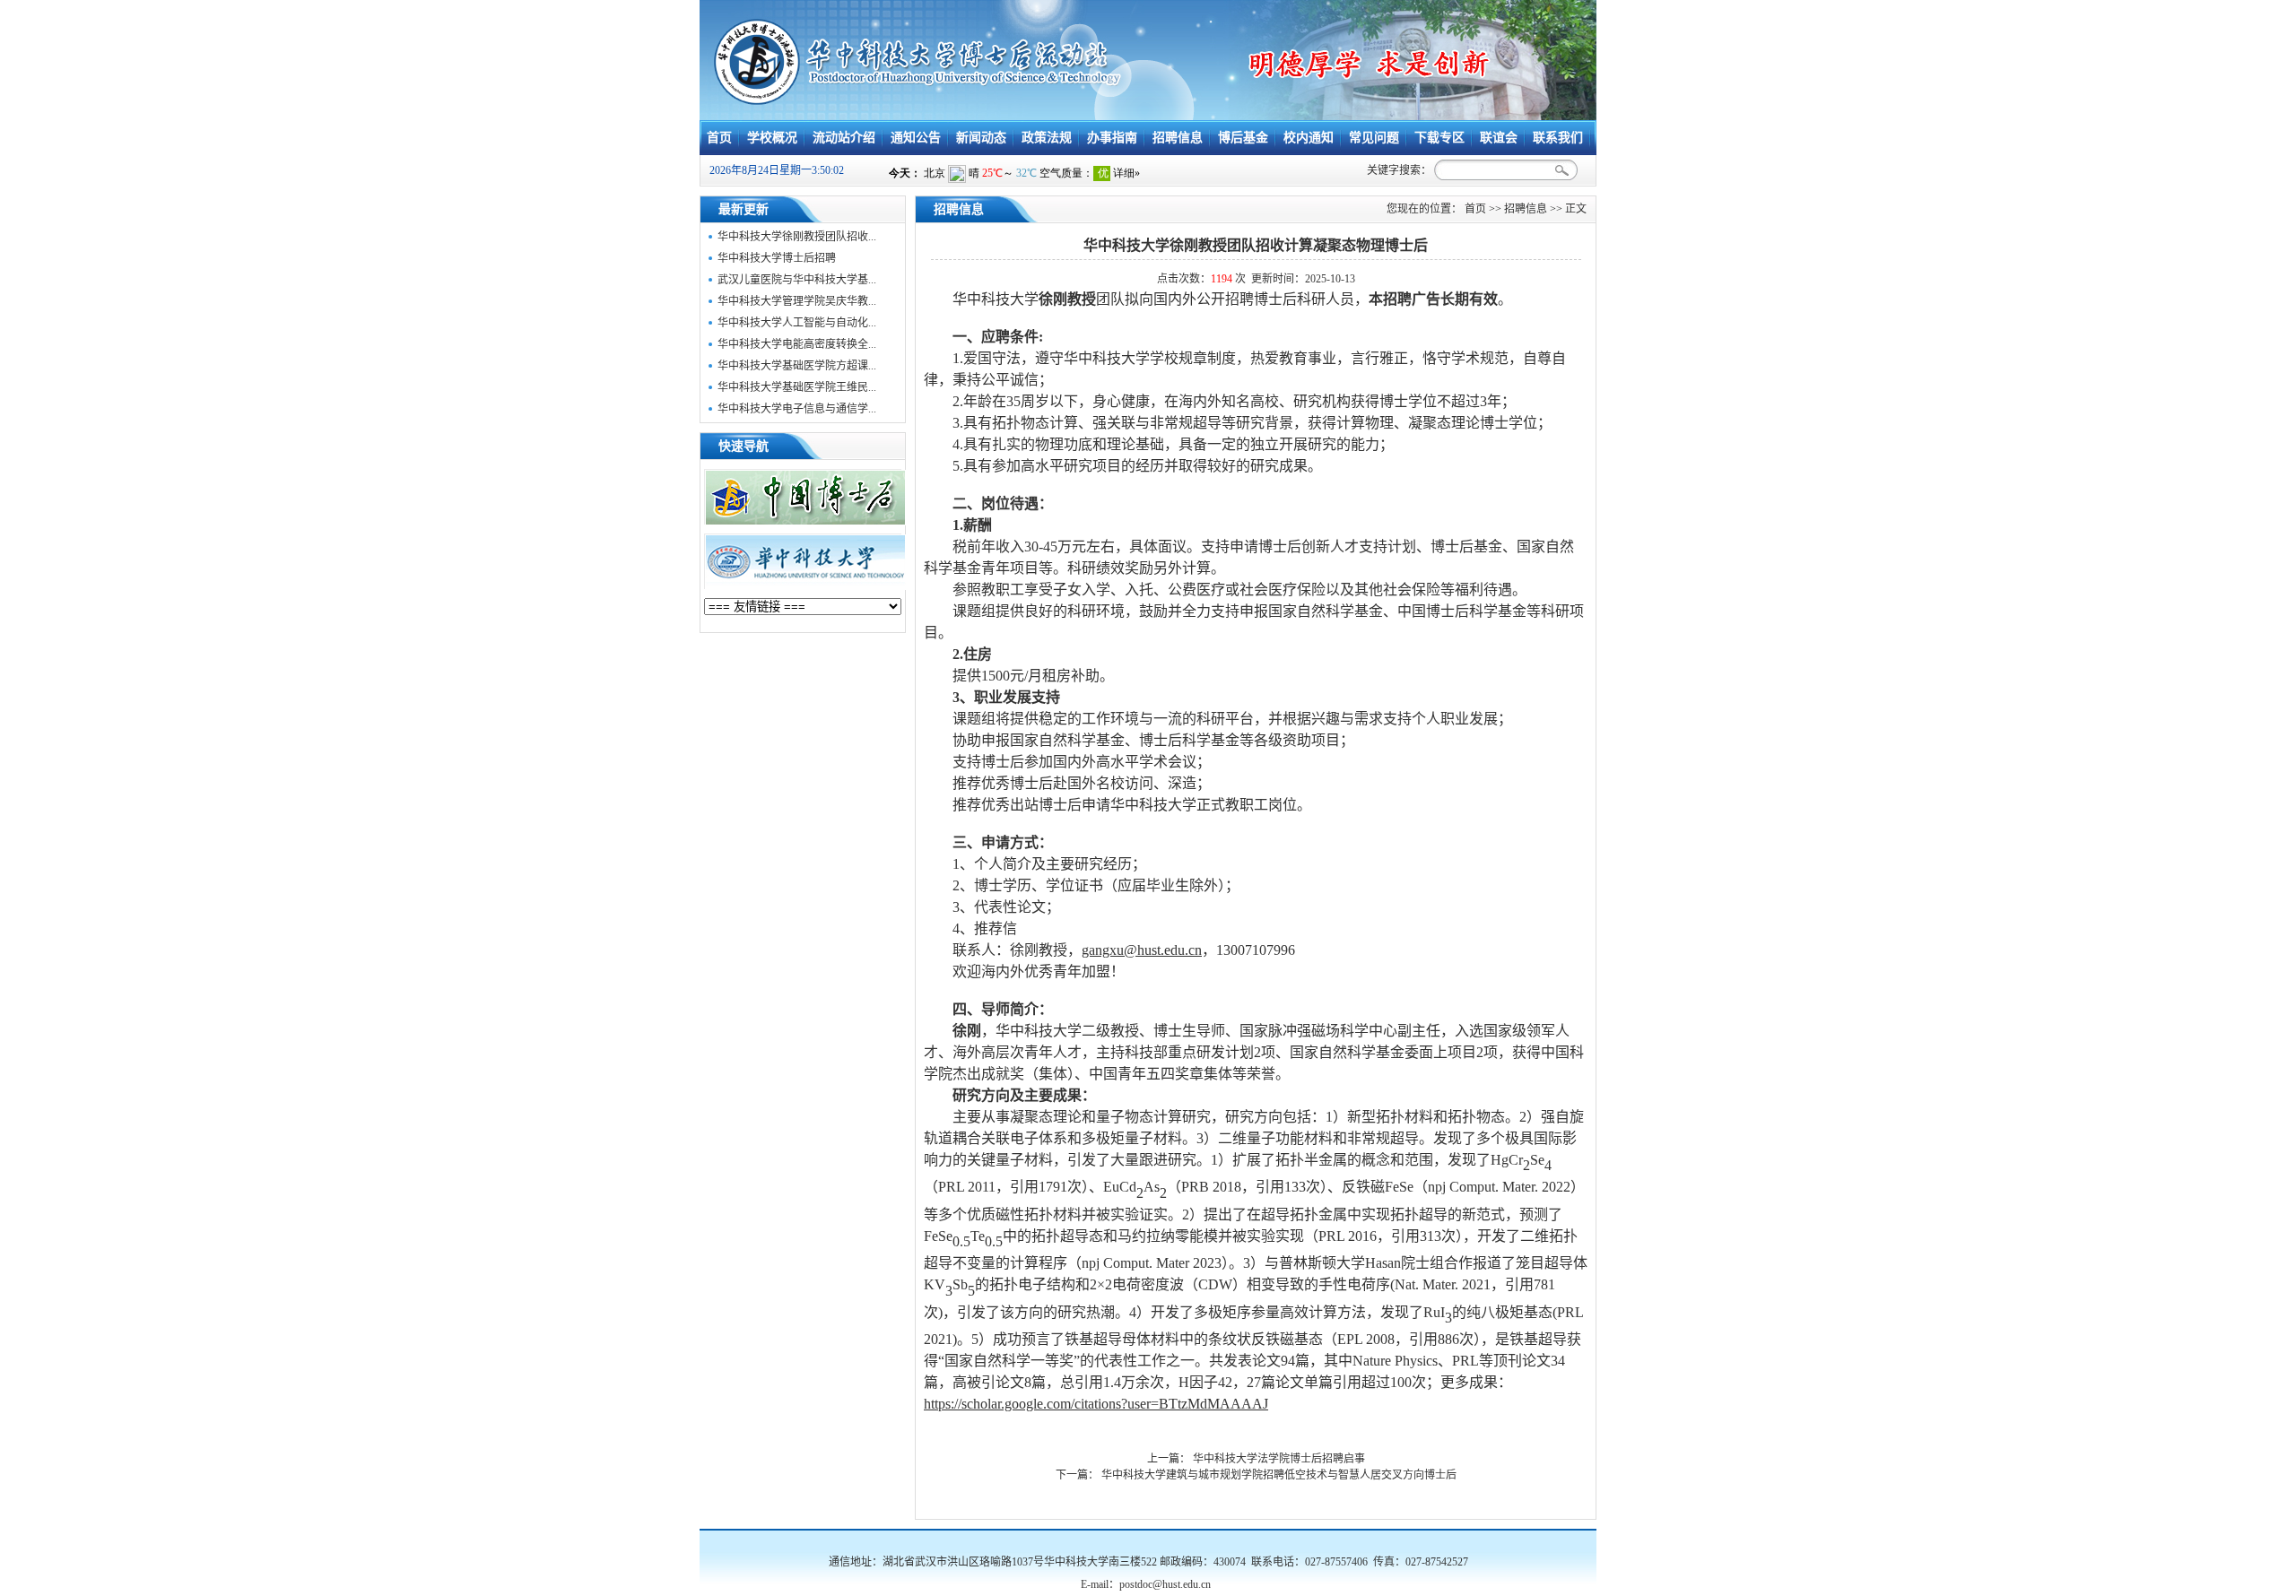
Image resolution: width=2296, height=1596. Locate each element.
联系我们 (1558, 138)
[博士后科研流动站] (1148, 118)
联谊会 (1499, 138)
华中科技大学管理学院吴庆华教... (797, 301)
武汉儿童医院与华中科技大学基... (797, 280)
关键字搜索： (1399, 170)
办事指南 (1112, 138)
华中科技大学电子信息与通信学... (797, 409)
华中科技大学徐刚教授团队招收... (797, 237)
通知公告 (916, 138)
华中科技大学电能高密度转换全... (797, 344)
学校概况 (772, 138)
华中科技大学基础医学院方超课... (797, 366)
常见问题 (1374, 138)
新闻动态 (981, 138)
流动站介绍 (844, 138)
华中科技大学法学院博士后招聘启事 (1279, 1459)
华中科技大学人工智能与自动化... (797, 323)
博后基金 (1243, 138)
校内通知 (1309, 138)
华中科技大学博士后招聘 (777, 258)
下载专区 (1439, 138)
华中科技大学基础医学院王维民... (797, 387)
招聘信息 (1178, 138)
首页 (719, 138)
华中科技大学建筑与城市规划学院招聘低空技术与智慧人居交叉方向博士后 (1279, 1475)
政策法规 (1047, 138)
